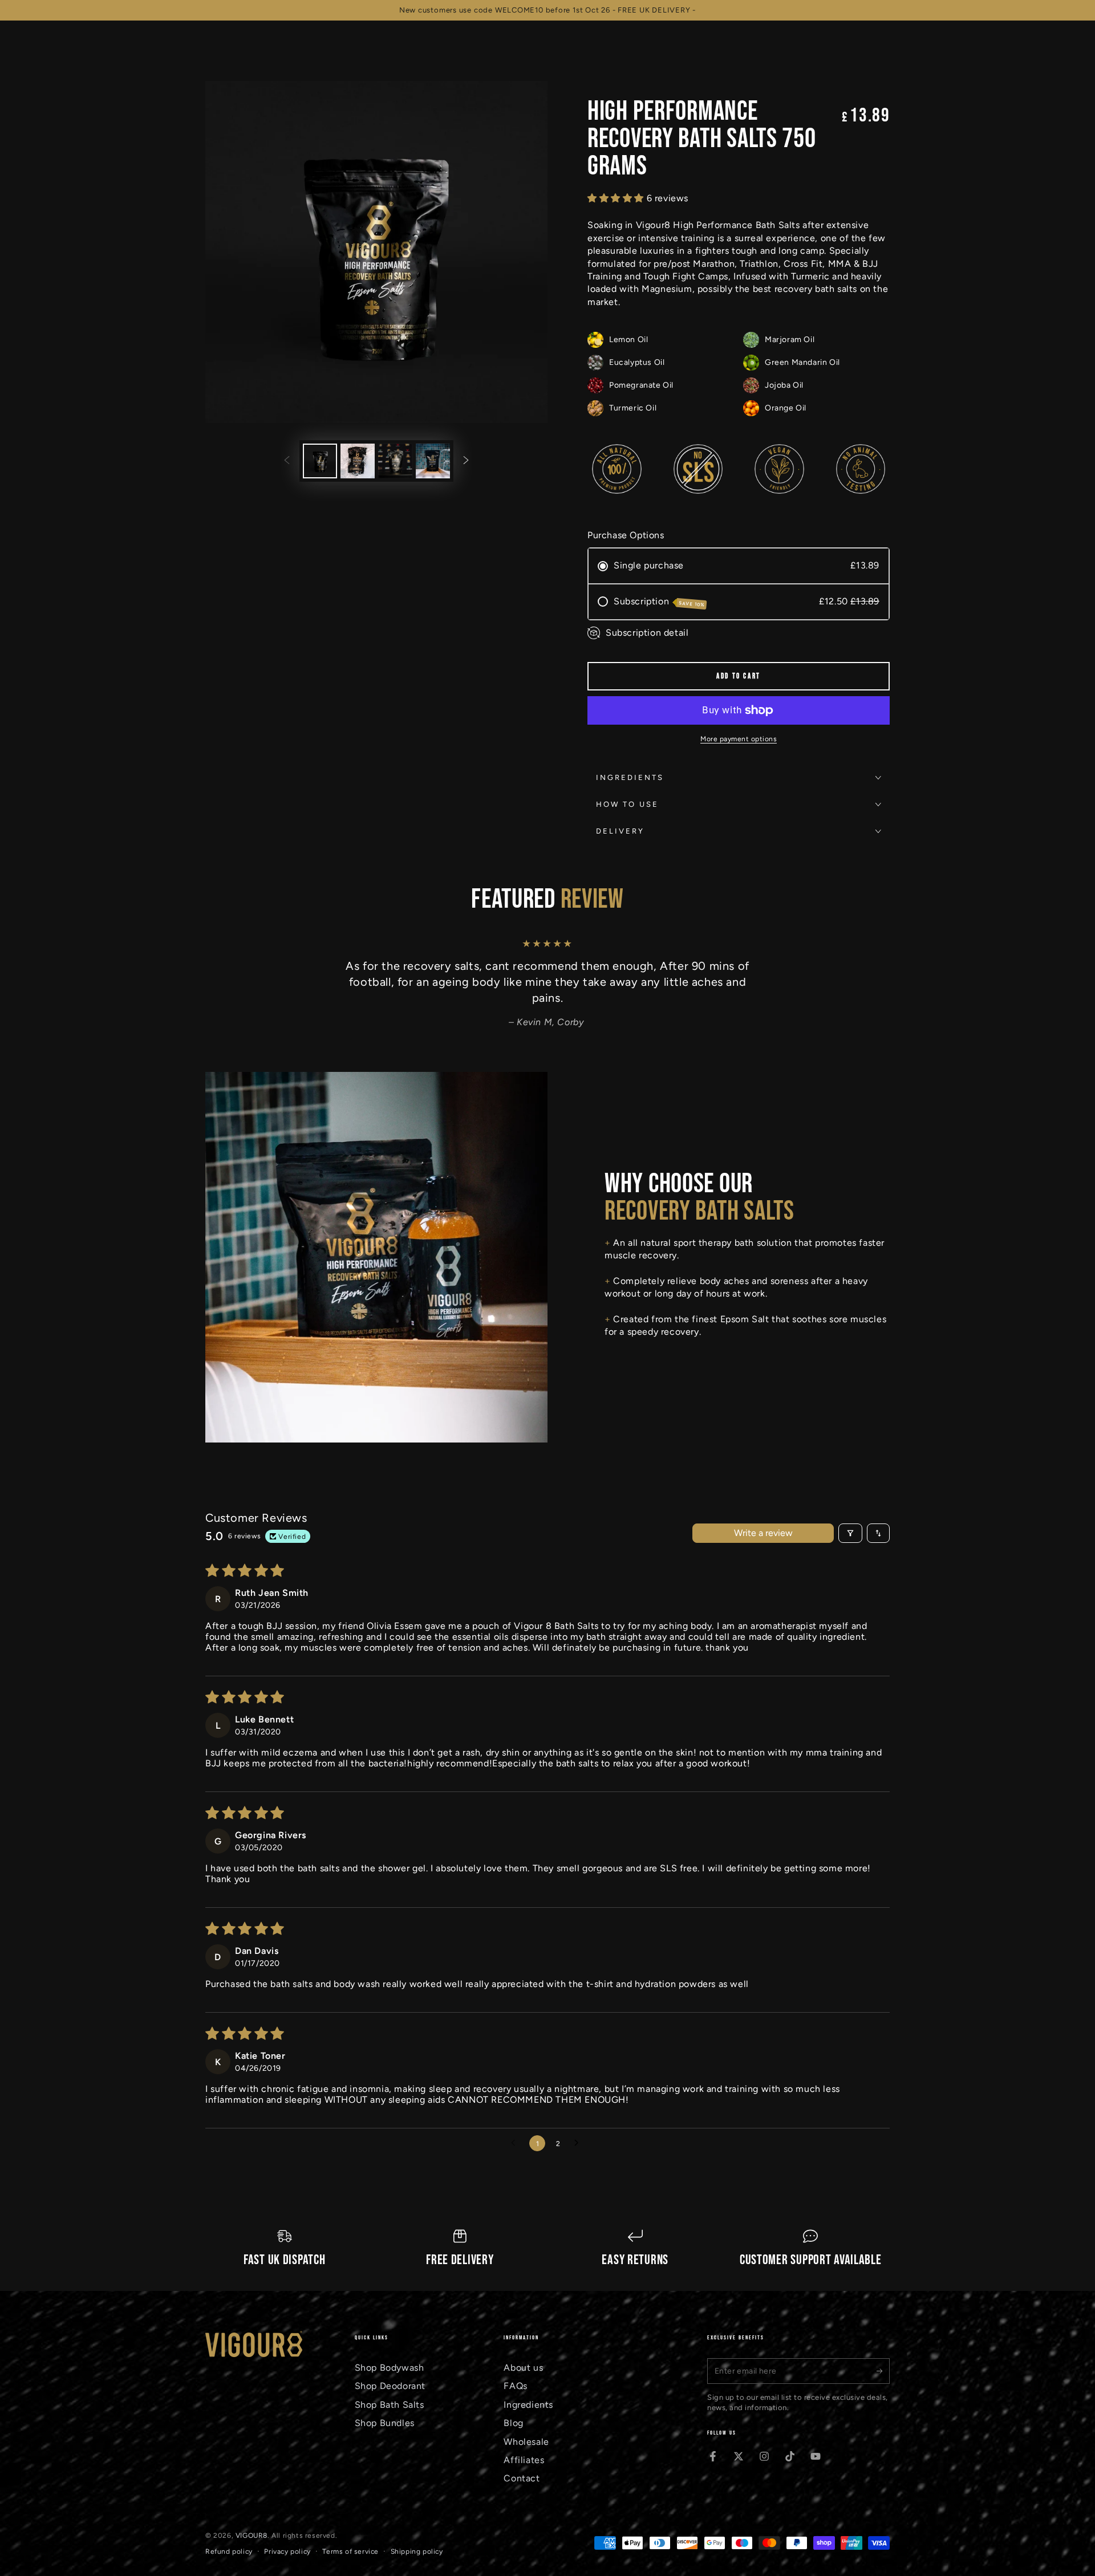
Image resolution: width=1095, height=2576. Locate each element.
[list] (547, 2249)
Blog (513, 2423)
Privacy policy (287, 2551)
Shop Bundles (385, 2423)
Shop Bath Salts (390, 2405)
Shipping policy (417, 2551)
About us (523, 2368)
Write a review (763, 1533)
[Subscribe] (883, 2371)
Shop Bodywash (390, 2368)
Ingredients (528, 2405)
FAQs (515, 2386)
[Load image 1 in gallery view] (320, 461)
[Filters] (850, 1533)
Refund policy (229, 2551)
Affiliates (524, 2460)
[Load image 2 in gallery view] (358, 461)
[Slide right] (466, 461)
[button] (617, 198)
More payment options (739, 739)
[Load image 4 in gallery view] (433, 461)
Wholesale (526, 2442)
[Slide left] (287, 461)
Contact (522, 2478)
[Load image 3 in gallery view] (395, 461)
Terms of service (350, 2551)
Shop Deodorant (390, 2386)
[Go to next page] (579, 2143)
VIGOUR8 (252, 2536)
